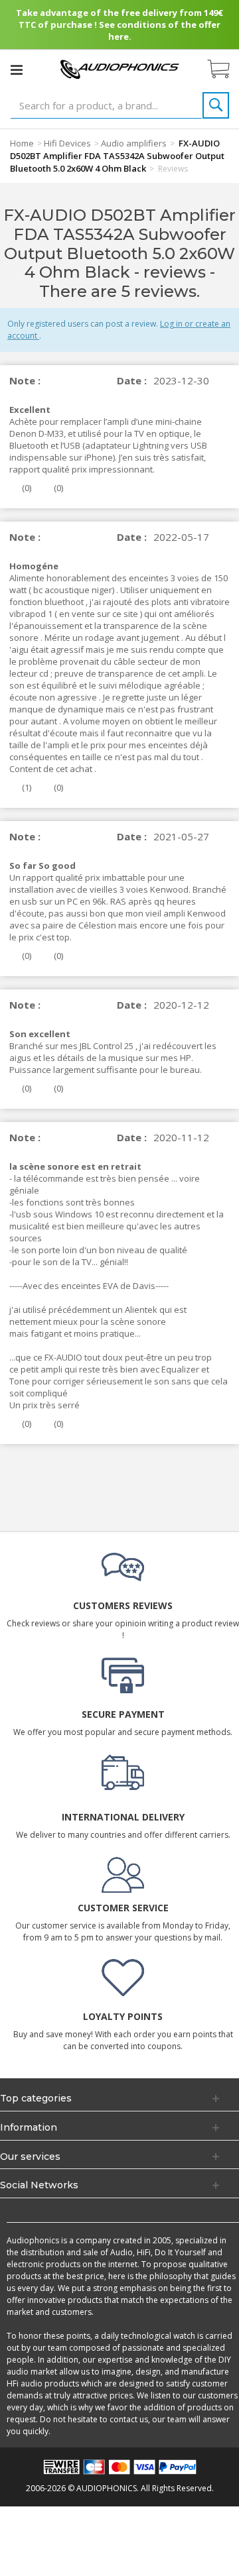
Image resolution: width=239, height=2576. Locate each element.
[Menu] (17, 70)
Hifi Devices (67, 143)
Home (22, 143)
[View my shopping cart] (225, 70)
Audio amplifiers (134, 143)
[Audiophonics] (119, 69)
